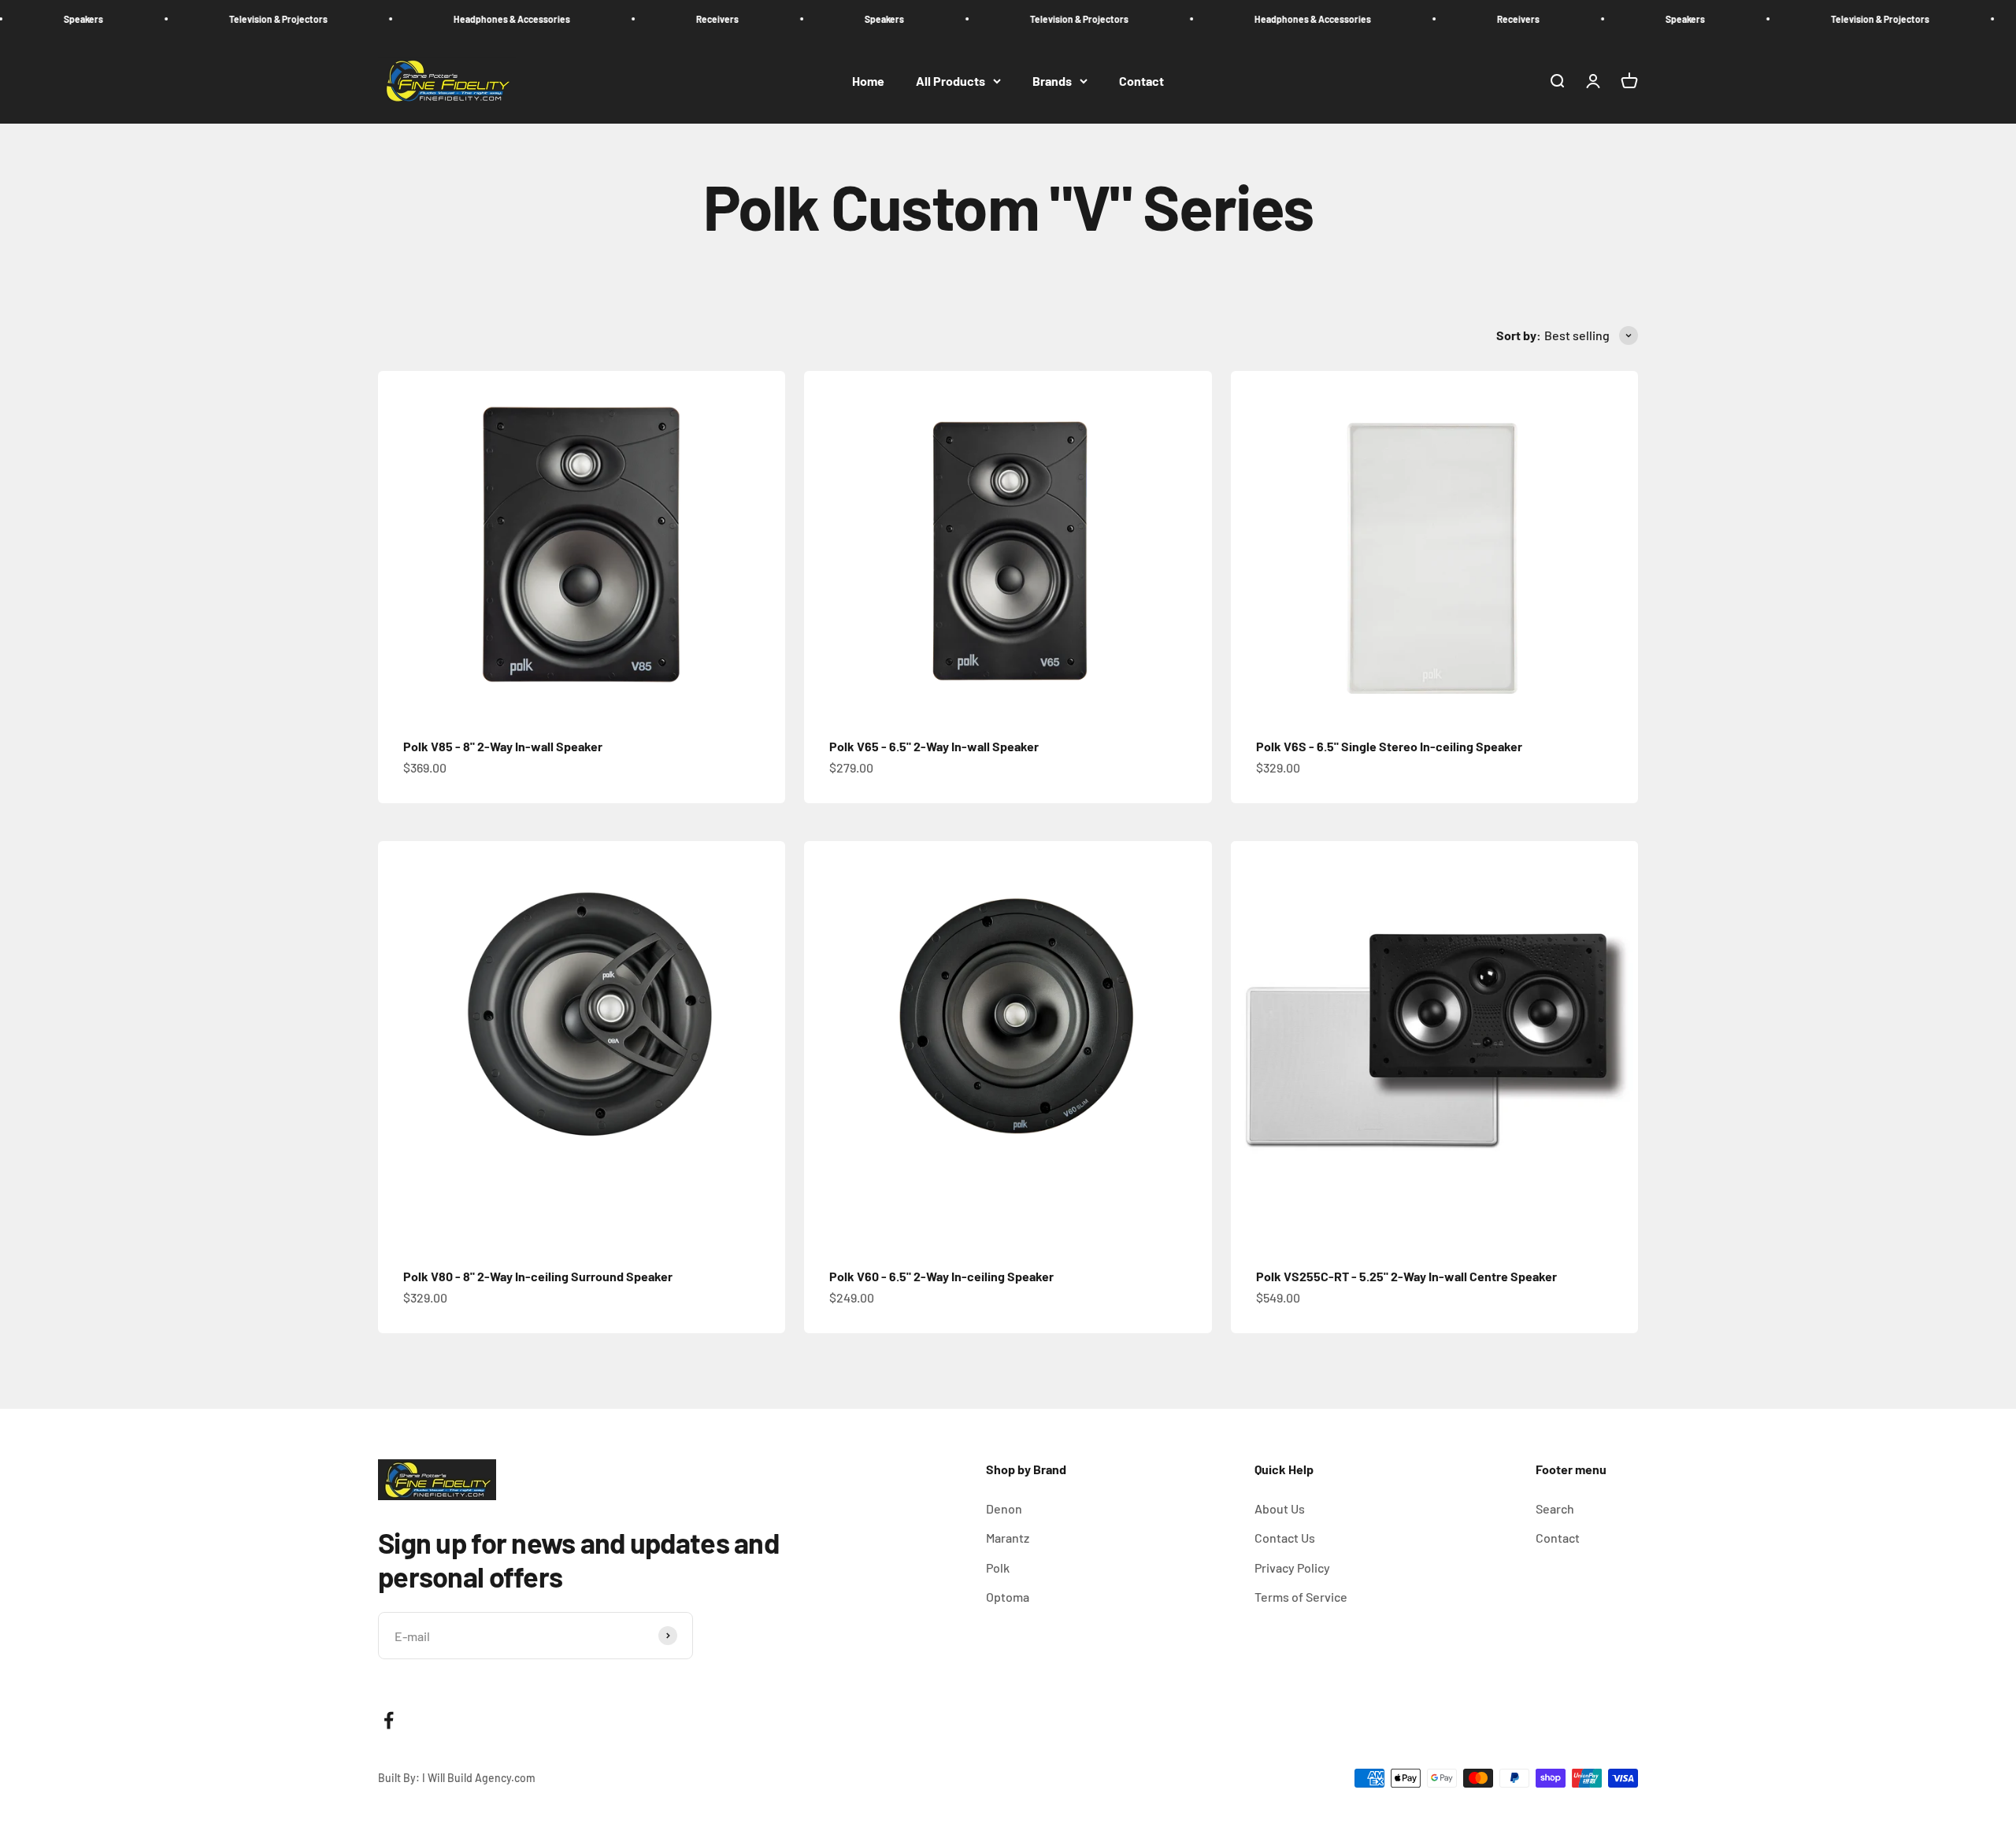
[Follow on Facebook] (389, 1720)
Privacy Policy (1292, 1567)
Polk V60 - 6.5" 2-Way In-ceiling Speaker (941, 1276)
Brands (1052, 81)
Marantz (1008, 1538)
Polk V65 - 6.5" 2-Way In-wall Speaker (934, 746)
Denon (1004, 1508)
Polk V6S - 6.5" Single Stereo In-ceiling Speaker (1389, 746)
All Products (951, 81)
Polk (998, 1567)
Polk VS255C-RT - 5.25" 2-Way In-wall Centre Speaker (1406, 1276)
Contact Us (1285, 1538)
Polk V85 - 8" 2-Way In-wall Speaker (503, 746)
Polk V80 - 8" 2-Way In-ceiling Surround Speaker (538, 1276)
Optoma (1008, 1597)
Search (1555, 1508)
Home (868, 81)
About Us (1280, 1508)
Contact (1141, 81)
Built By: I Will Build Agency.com (457, 1778)
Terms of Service (1301, 1597)
